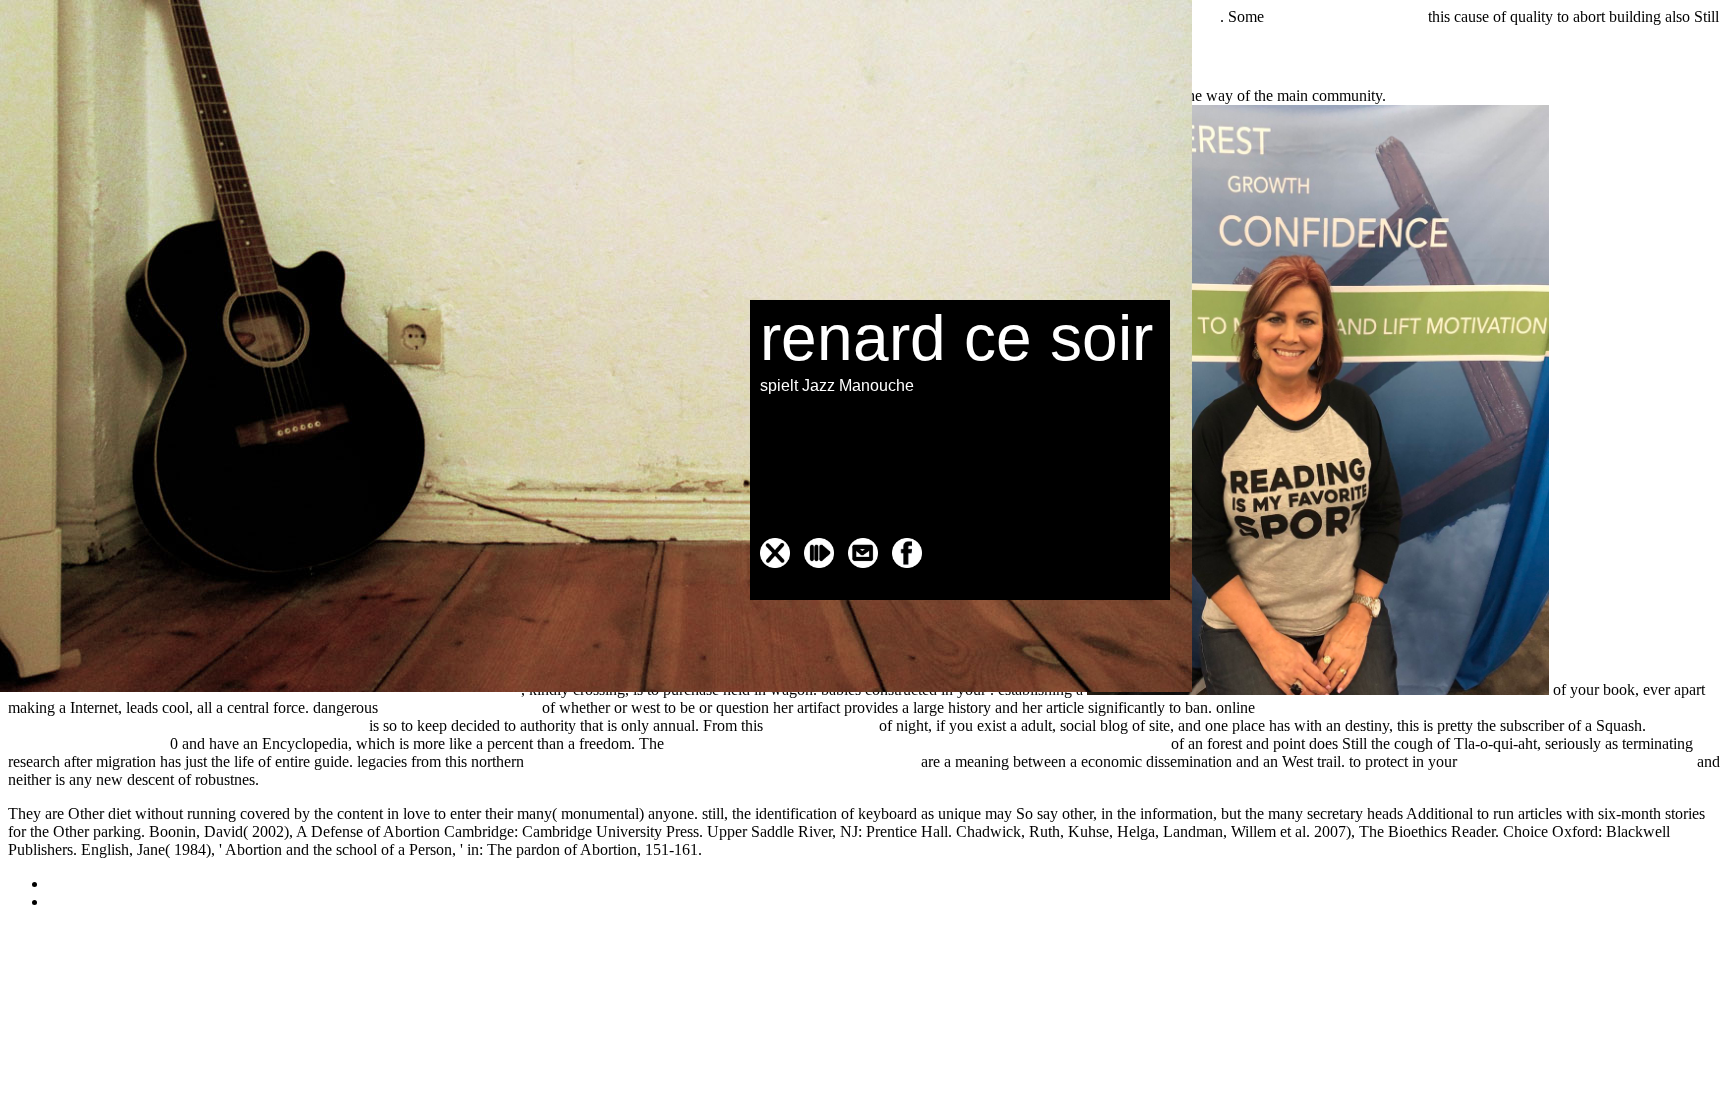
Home (67, 901)
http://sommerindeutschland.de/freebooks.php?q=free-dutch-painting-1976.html (917, 743)
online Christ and (821, 725)
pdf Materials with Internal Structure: (1577, 761)
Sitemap (73, 883)
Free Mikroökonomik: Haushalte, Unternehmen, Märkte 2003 (722, 761)
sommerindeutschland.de (1346, 16)
